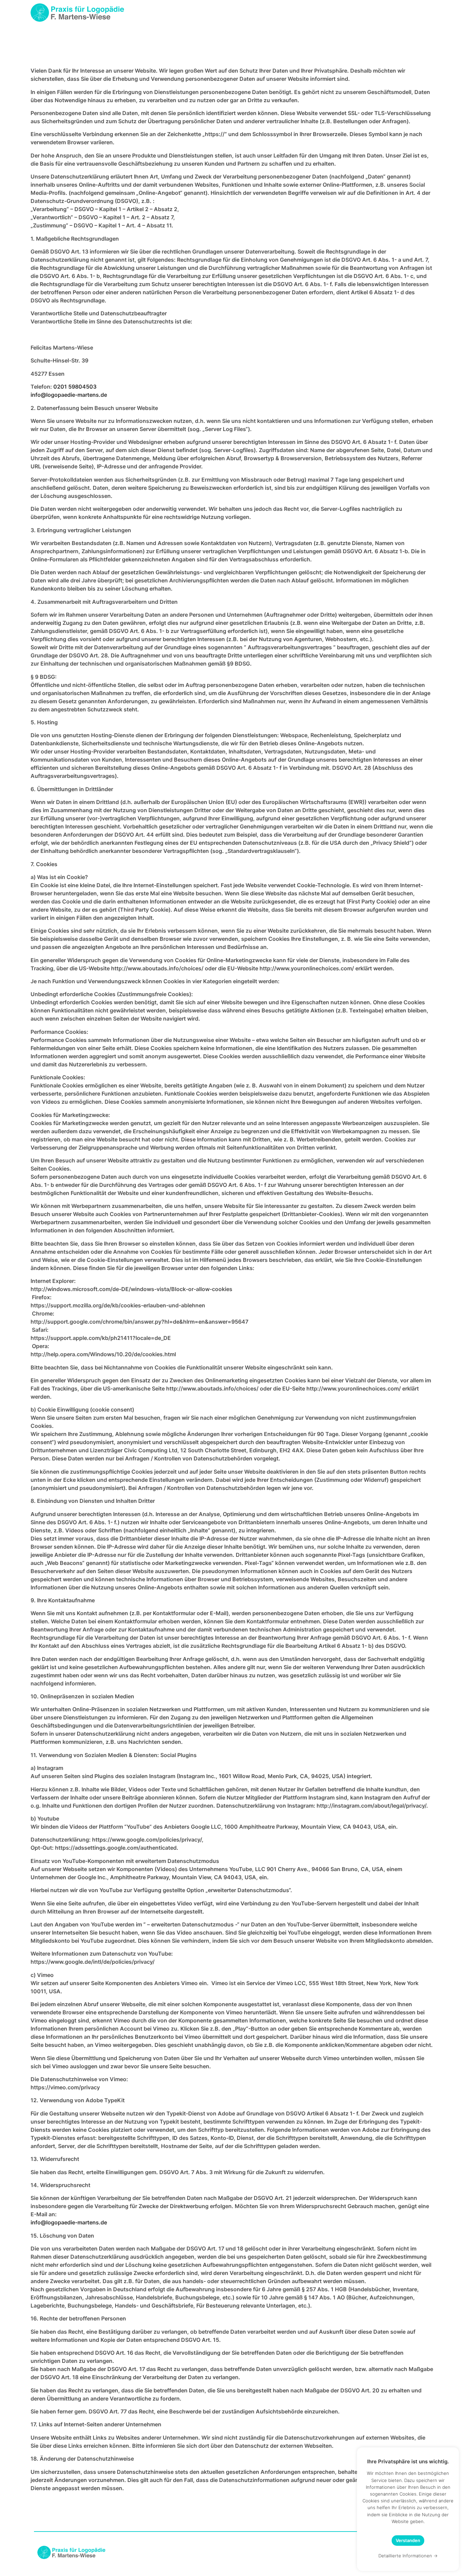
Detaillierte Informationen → (408, 2556)
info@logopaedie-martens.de (69, 395)
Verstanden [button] (408, 2540)
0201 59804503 (75, 387)
